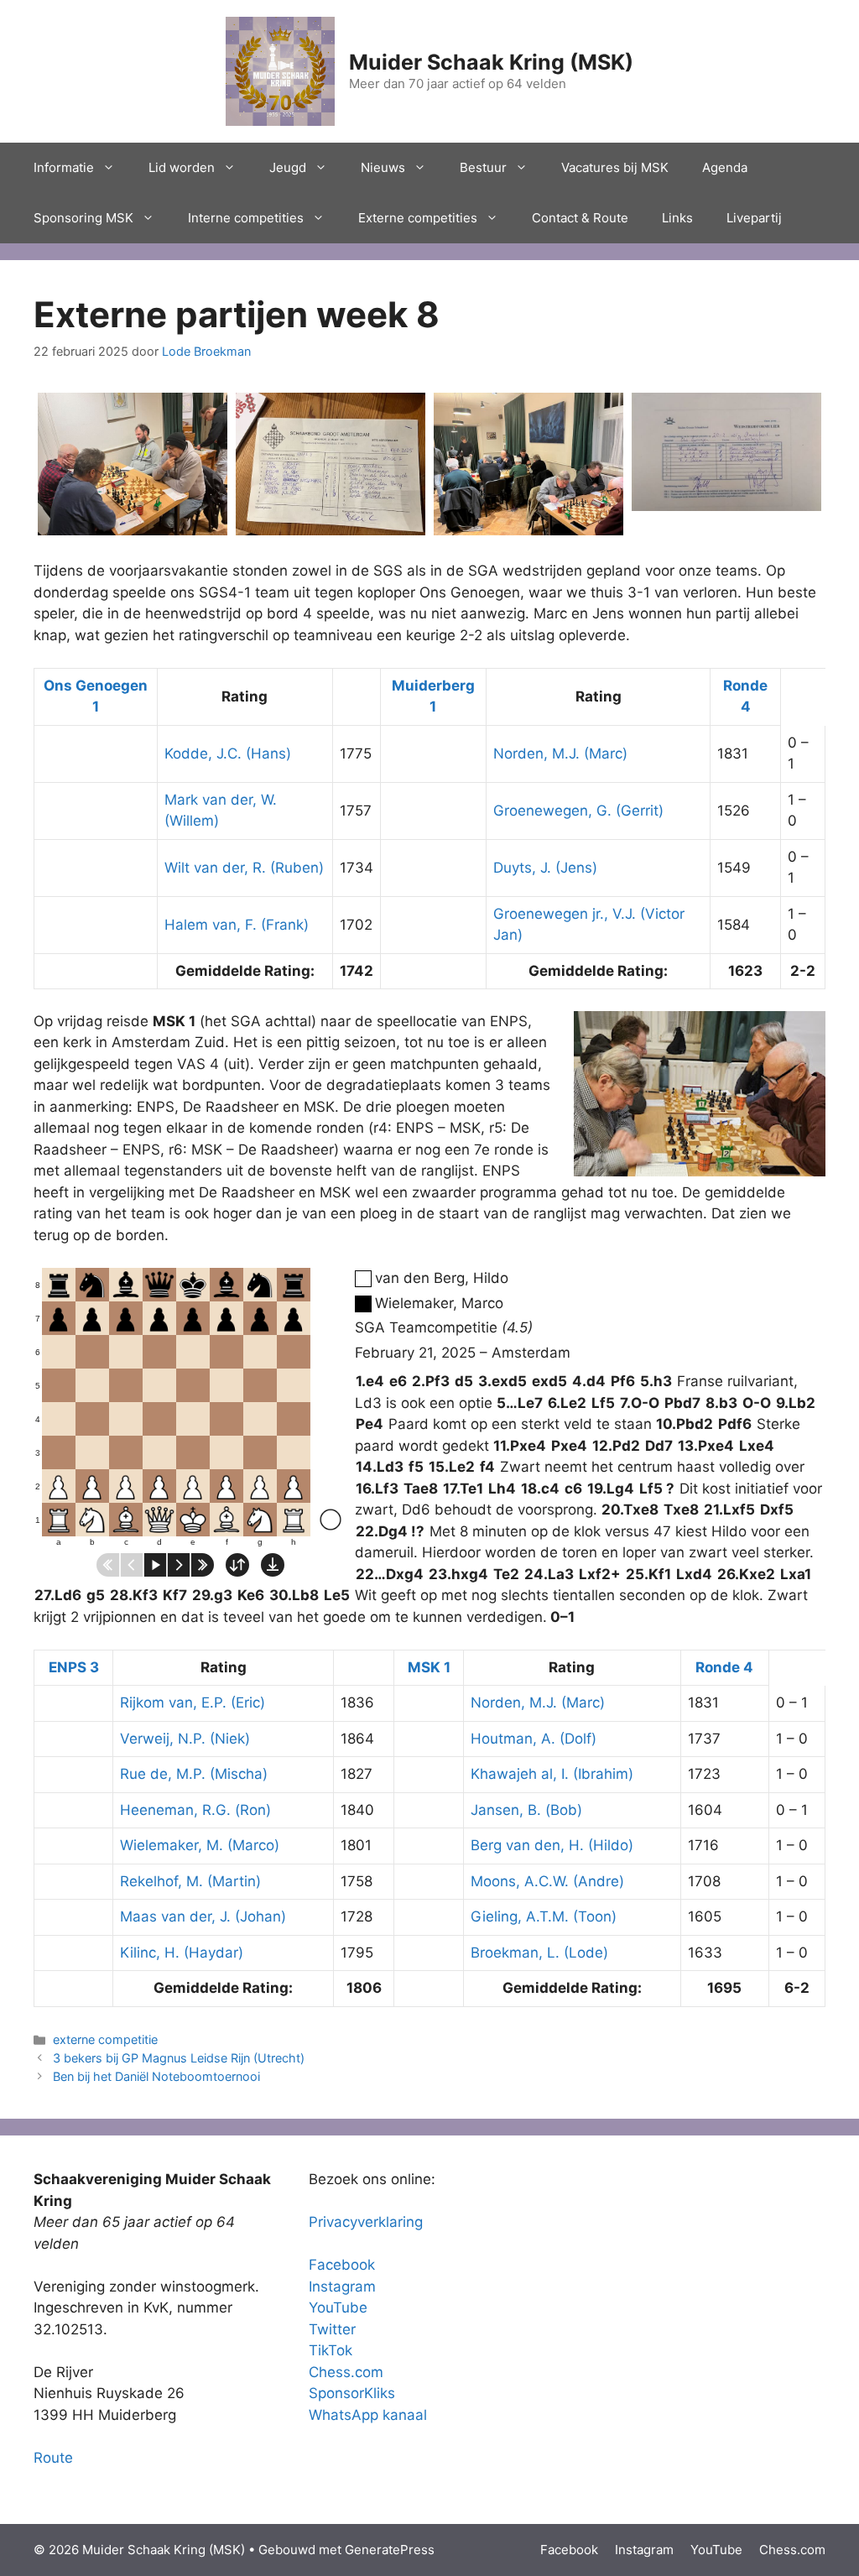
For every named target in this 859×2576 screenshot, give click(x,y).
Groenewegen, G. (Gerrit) (578, 811)
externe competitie (105, 2039)
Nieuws (383, 167)
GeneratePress (390, 2550)
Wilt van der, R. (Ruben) (244, 868)
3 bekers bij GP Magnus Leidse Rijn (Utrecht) (179, 2058)
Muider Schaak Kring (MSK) (491, 62)
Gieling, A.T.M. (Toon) (544, 1916)
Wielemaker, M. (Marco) (200, 1845)
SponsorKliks (352, 2393)
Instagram (342, 2287)
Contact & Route (580, 218)
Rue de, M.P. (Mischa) (194, 1774)
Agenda (725, 167)
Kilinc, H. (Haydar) (182, 1953)
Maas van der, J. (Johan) (203, 1916)
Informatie (64, 167)
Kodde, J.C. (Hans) (228, 754)
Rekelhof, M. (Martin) (190, 1881)
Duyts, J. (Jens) (545, 868)
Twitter (332, 2329)
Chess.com (346, 2372)
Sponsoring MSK (83, 218)
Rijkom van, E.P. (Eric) (193, 1703)
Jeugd (288, 167)
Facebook (342, 2265)
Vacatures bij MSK (615, 167)
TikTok (331, 2350)
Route (53, 2458)
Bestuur (483, 167)
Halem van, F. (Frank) (237, 925)
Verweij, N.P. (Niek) (185, 1739)
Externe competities (418, 218)
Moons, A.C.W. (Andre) (547, 1881)
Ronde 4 (724, 1667)
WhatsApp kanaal (368, 2415)
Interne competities (246, 218)
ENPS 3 (74, 1667)
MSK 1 (429, 1667)
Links (677, 218)
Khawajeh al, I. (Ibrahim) (552, 1774)
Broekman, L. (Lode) (539, 1953)
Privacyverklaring (366, 2222)
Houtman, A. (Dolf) (534, 1739)
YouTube (338, 2307)
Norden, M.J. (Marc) (560, 754)
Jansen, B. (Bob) (526, 1810)
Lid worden (182, 167)
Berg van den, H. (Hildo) (552, 1845)
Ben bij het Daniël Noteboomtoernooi (156, 2076)
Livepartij (754, 218)
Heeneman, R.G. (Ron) (195, 1810)
